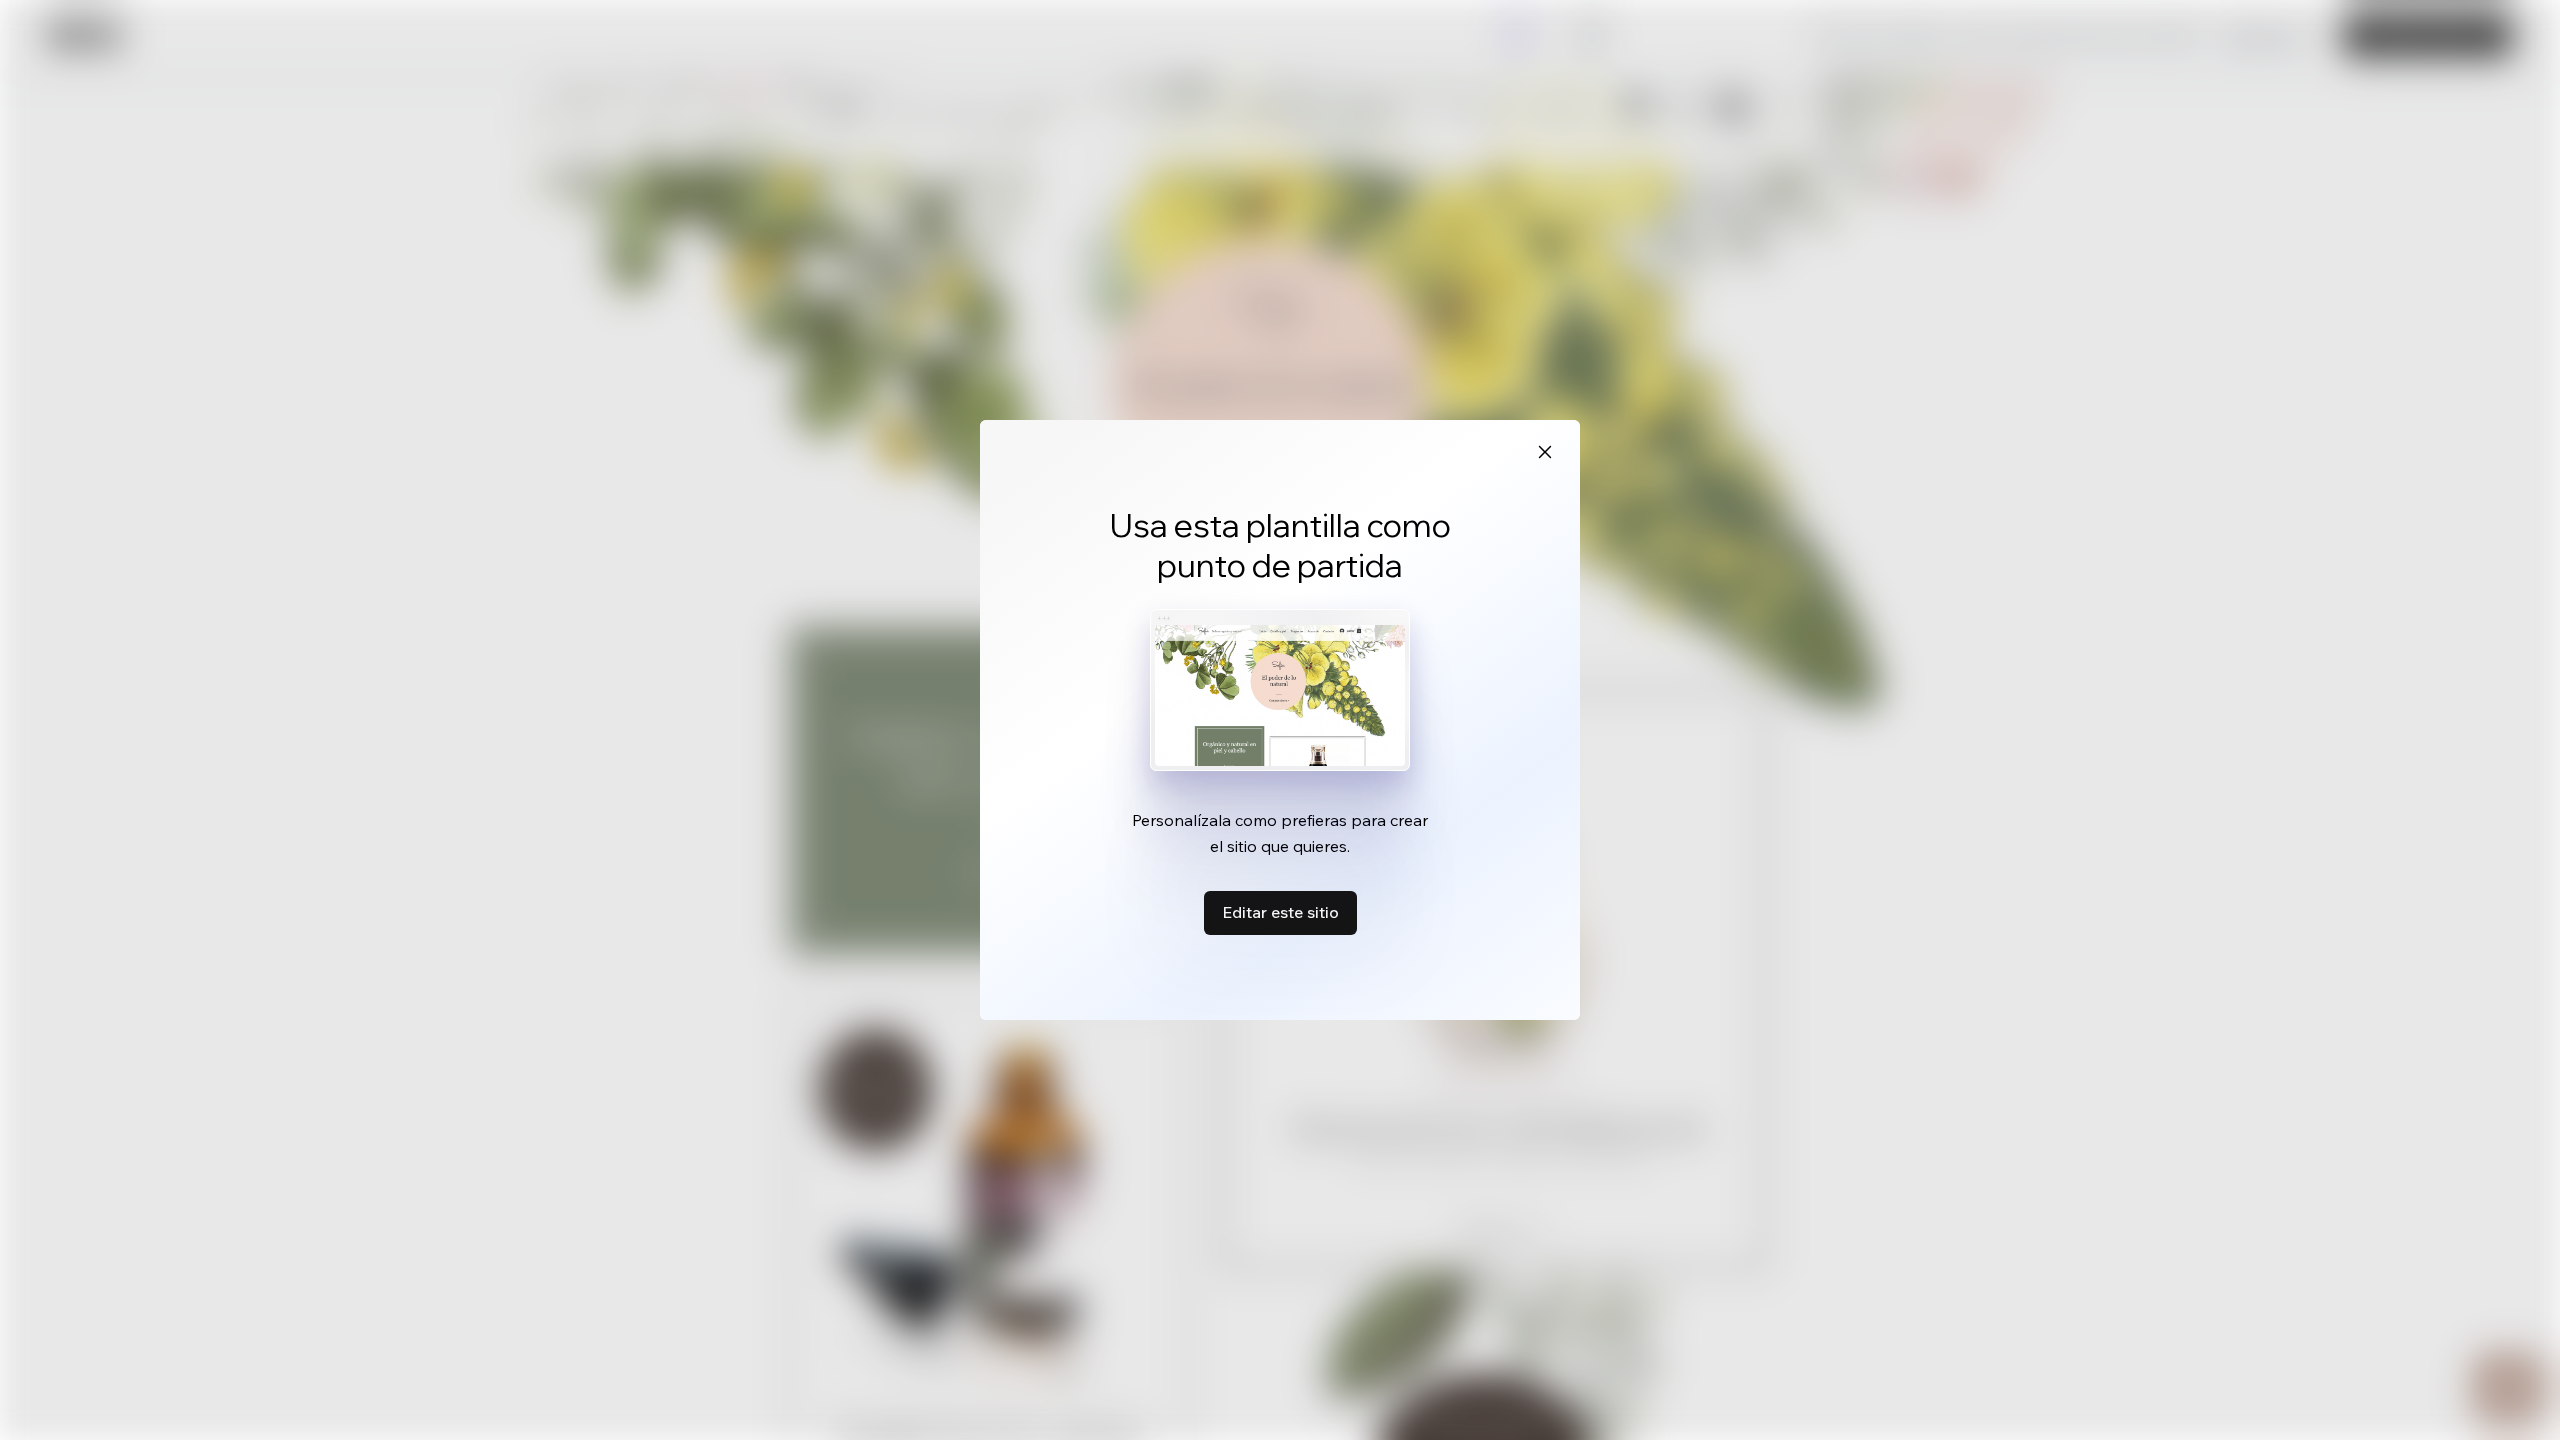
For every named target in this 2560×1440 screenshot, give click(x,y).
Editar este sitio (1280, 912)
